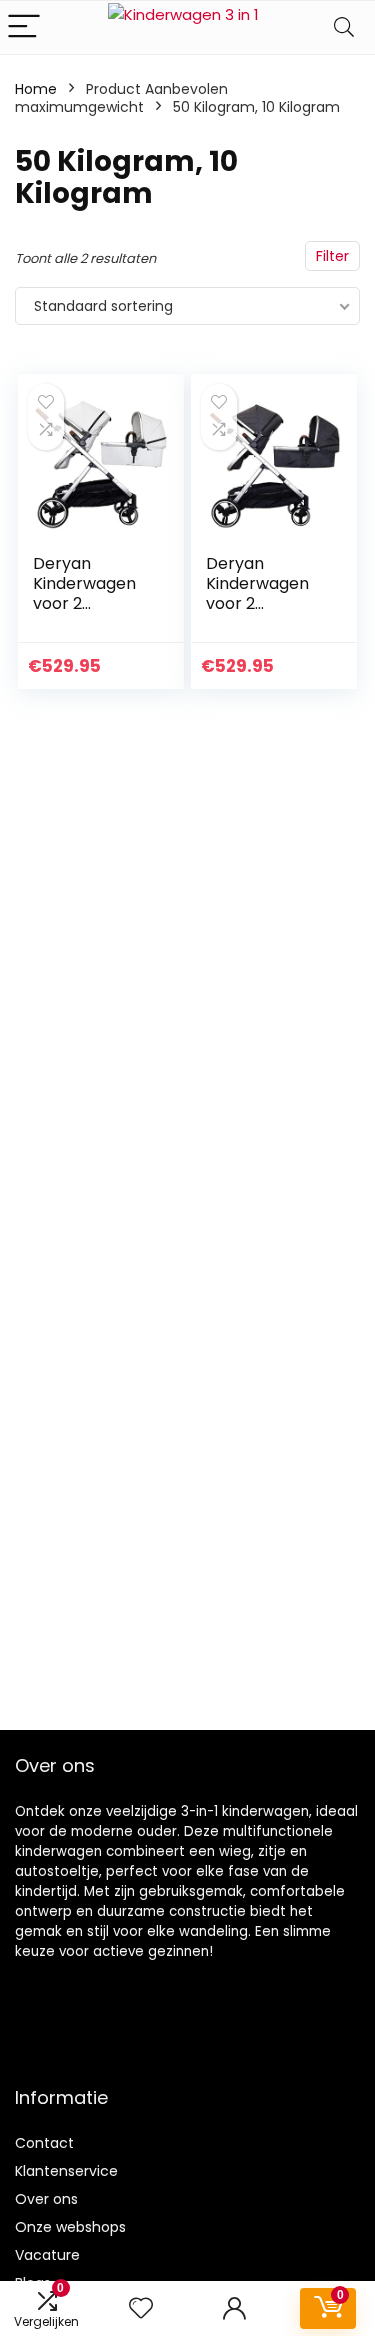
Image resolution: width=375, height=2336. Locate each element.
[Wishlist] (141, 2308)
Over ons (46, 2199)
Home (36, 89)
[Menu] (24, 27)
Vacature (47, 2255)
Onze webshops (70, 2227)
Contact (44, 2143)
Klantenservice (66, 2171)
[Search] (344, 27)
